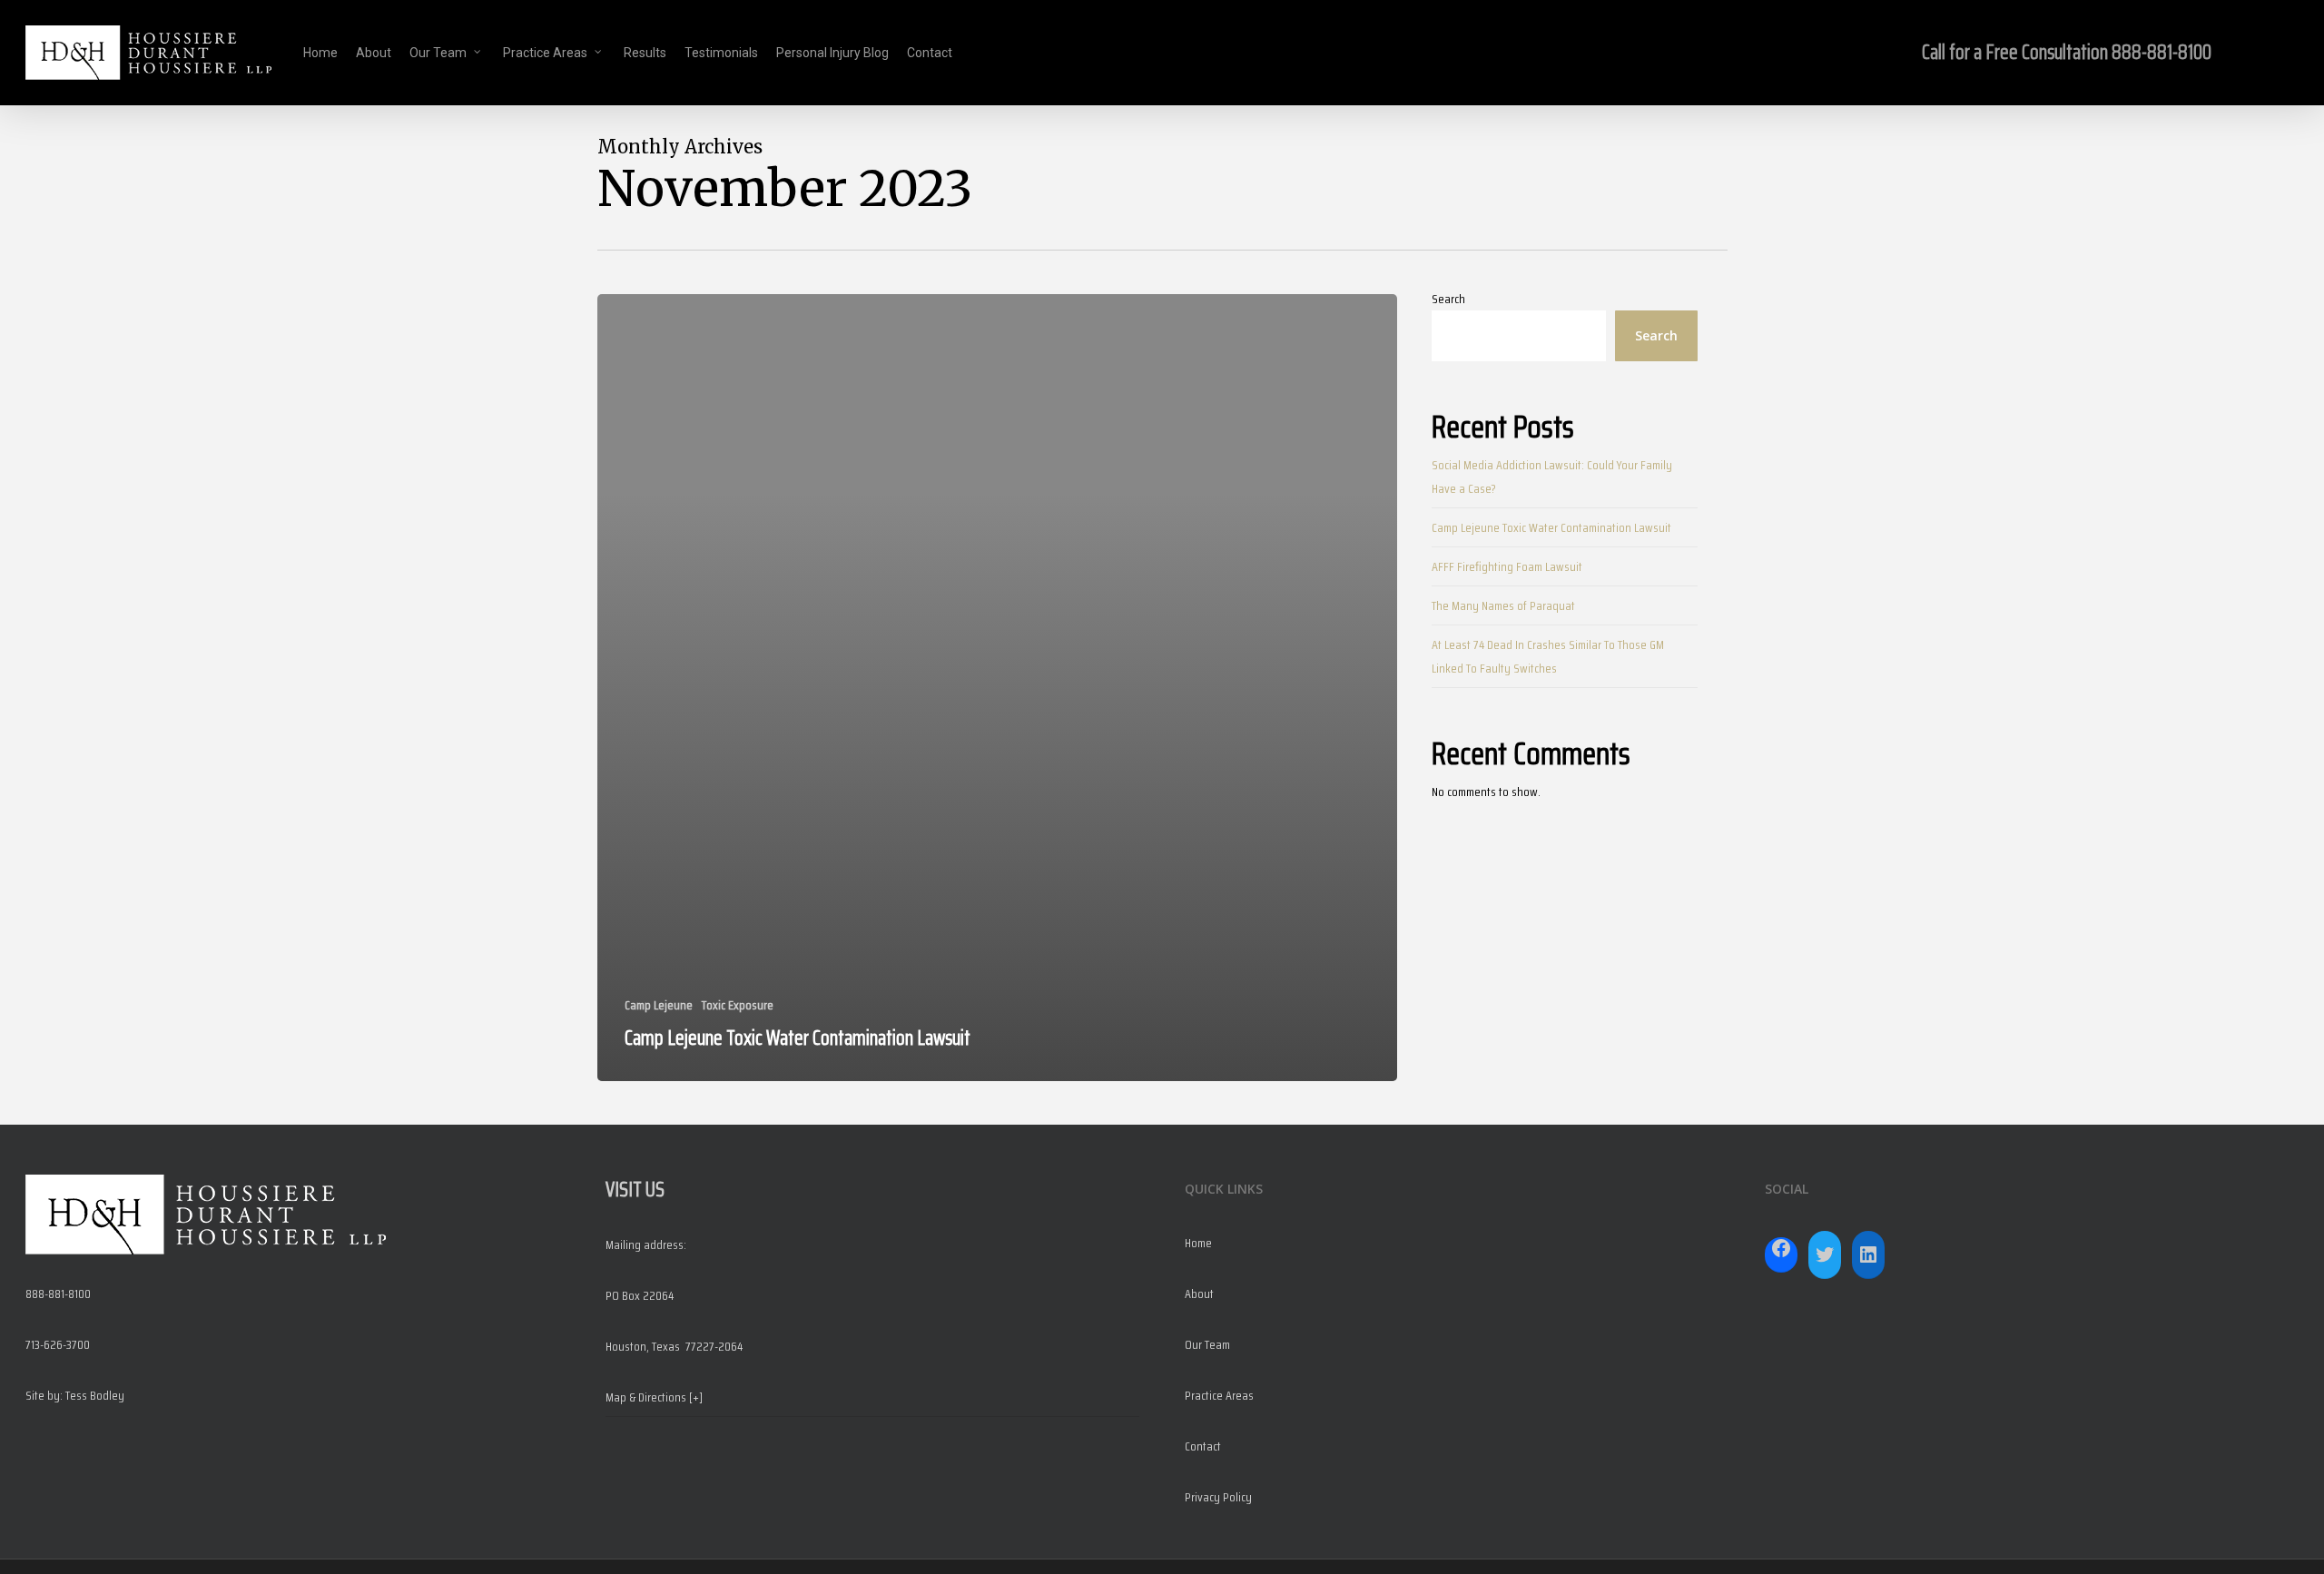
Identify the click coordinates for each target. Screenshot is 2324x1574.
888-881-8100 (2162, 53)
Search (1448, 299)
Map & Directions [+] (654, 1397)
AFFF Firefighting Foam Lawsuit (1507, 566)
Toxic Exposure (738, 1005)
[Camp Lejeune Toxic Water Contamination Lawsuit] (998, 688)
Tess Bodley (95, 1395)
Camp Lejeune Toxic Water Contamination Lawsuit (1551, 527)
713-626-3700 (58, 1344)
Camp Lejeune (659, 1005)
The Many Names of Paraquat (1503, 605)
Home (1198, 1243)
